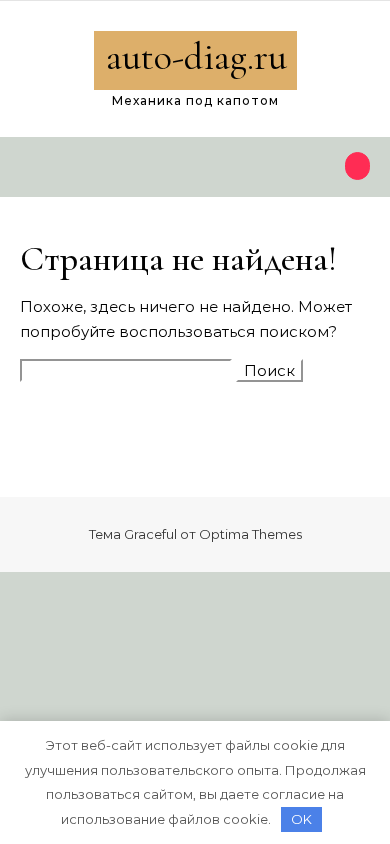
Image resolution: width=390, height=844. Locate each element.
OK (301, 819)
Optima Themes (250, 534)
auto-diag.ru (196, 57)
